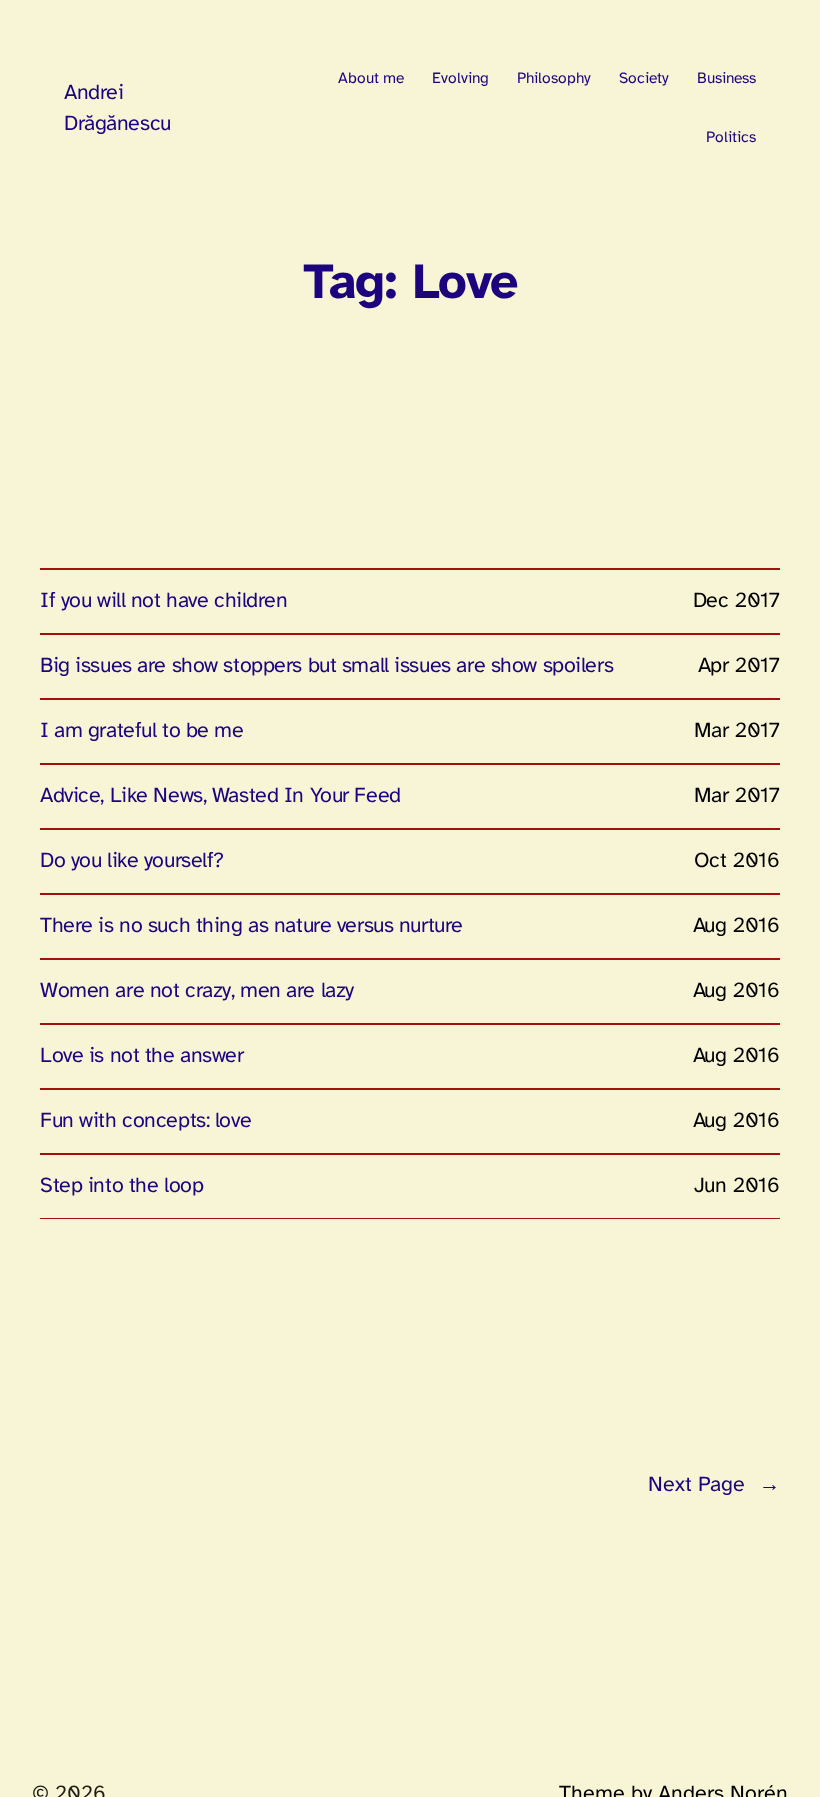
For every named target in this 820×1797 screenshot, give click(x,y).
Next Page (714, 1485)
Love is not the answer (142, 1056)
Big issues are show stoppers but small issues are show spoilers (326, 666)
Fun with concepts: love (145, 1121)
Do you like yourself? (132, 861)
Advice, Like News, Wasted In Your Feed (220, 796)
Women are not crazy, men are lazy (197, 991)
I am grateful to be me (142, 731)
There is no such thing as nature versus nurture (251, 926)
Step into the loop (121, 1186)
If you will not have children (164, 601)
